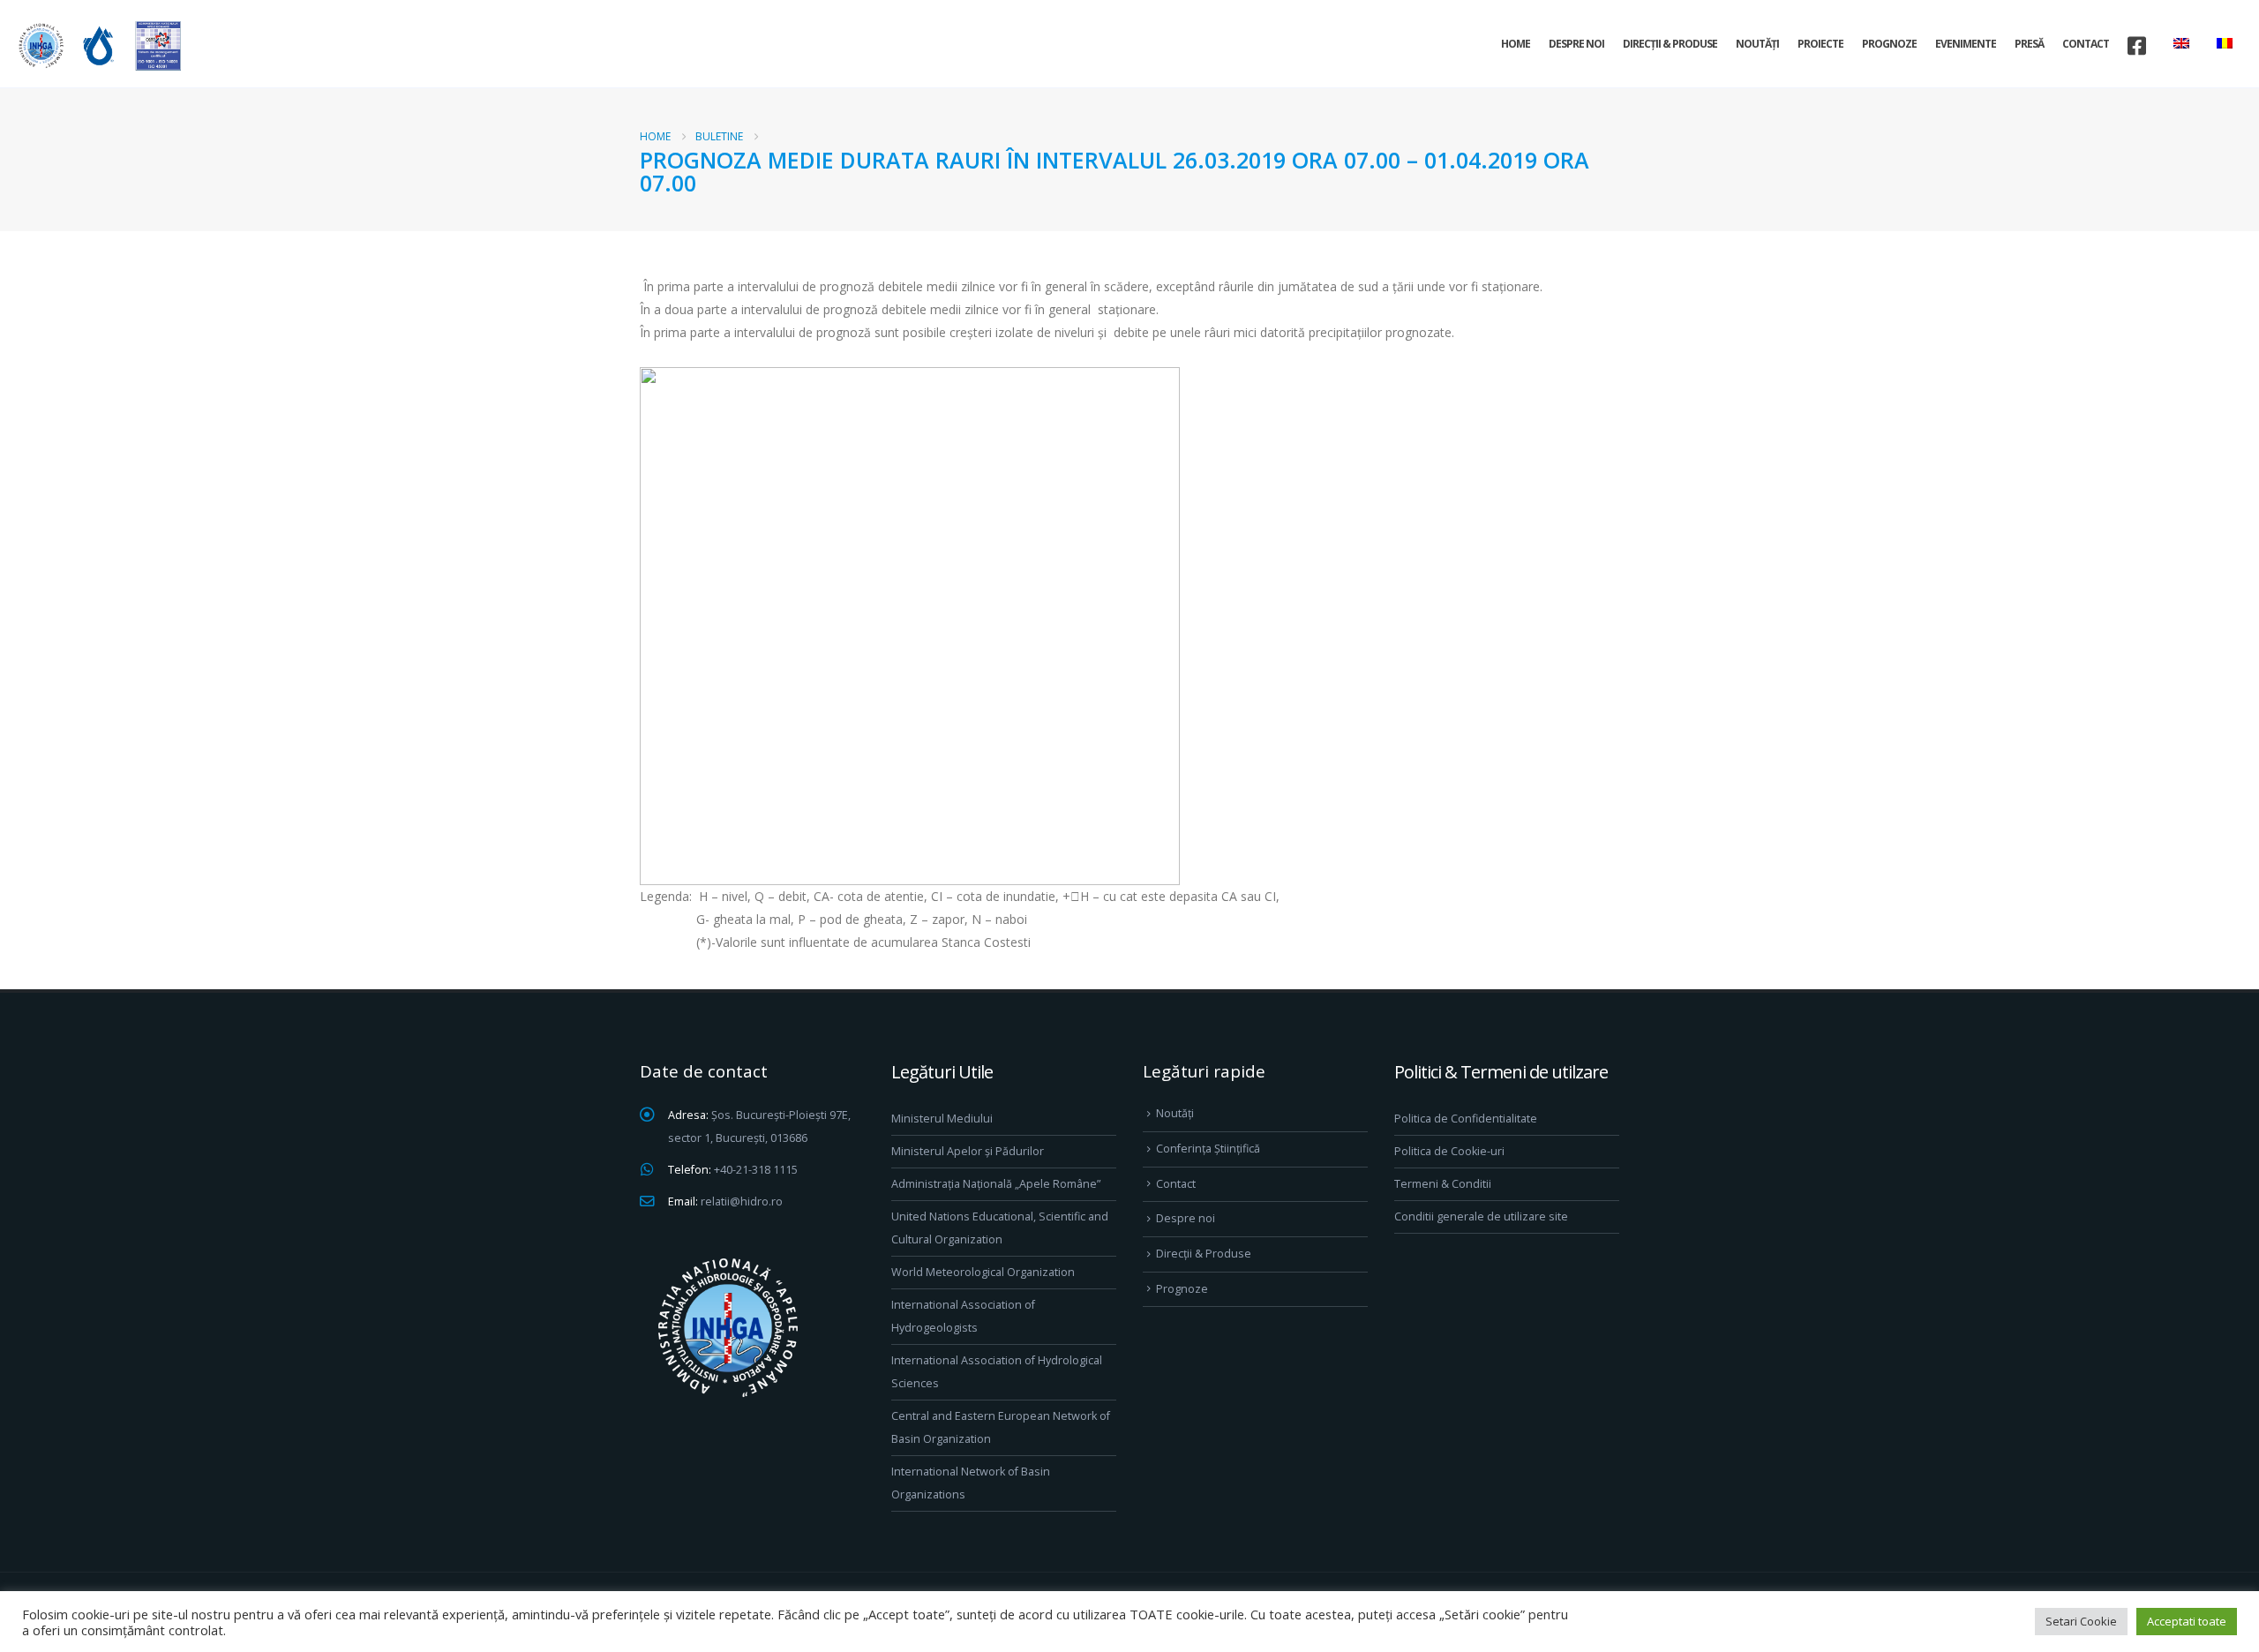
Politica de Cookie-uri (1449, 1151)
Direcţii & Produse (1670, 44)
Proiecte (1820, 44)
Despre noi (1576, 44)
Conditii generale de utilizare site (1481, 1216)
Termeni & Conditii (1443, 1184)
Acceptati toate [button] (2187, 1621)
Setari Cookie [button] (2081, 1621)
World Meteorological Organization (983, 1272)
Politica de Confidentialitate (1466, 1119)
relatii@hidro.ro (742, 1201)
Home (1516, 44)
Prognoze (1889, 44)
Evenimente (1966, 44)
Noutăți (1757, 44)
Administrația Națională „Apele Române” (996, 1184)
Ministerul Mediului (942, 1119)
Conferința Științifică (1208, 1149)
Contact (2086, 44)
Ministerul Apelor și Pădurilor (968, 1151)
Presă (2029, 44)
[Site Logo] (97, 45)
